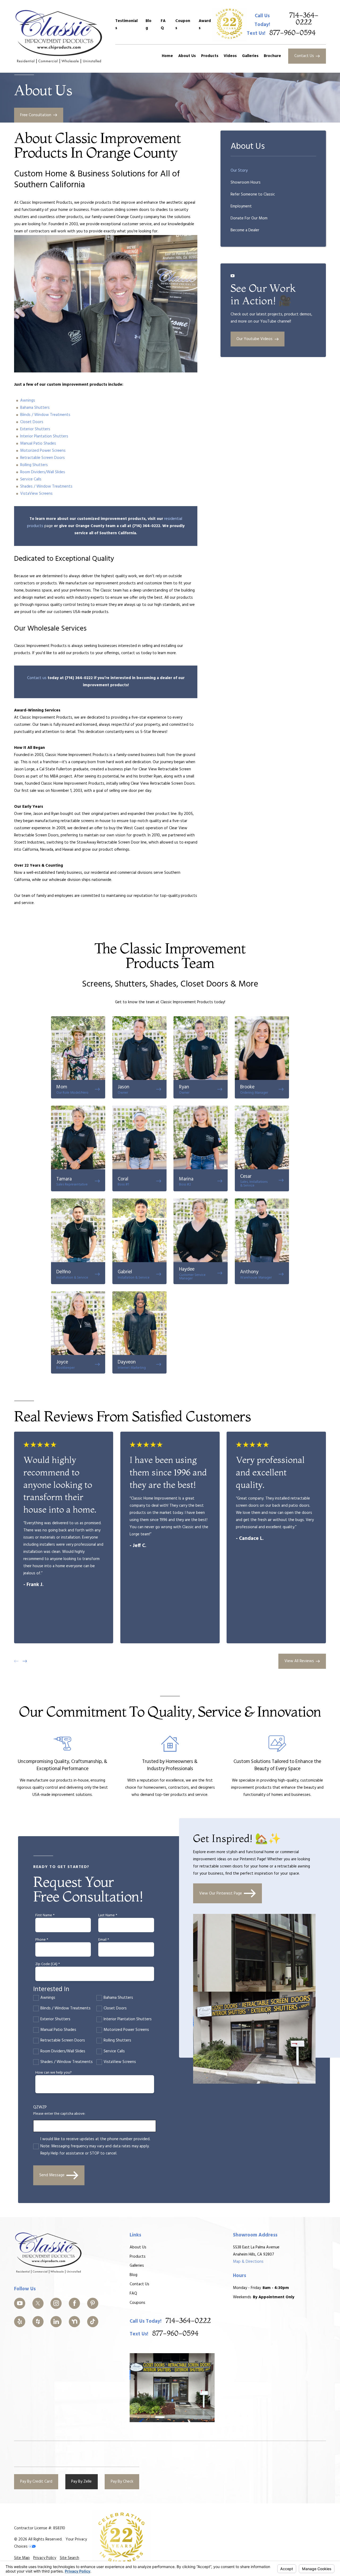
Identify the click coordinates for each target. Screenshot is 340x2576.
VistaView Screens (36, 494)
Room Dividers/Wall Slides (43, 472)
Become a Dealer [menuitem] (245, 230)
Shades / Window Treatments (47, 486)
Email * (104, 1940)
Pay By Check (122, 2482)
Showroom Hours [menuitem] (246, 183)
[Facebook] (74, 2303)
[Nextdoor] (74, 2322)
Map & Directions (248, 2262)
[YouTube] (20, 2303)
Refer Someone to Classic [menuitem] (253, 194)
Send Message (52, 2175)
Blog (148, 25)
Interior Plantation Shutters (44, 436)
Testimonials (126, 25)
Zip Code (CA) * (48, 1964)
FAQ (163, 25)
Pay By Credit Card (36, 2482)
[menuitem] (22, 2558)
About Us (138, 2247)
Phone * (42, 1940)
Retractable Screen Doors (42, 458)
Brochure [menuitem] (272, 56)
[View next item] (25, 1661)
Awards (205, 25)
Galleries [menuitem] (250, 56)
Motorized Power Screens (43, 451)
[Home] (59, 36)
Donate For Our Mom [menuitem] (249, 218)
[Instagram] (56, 2303)
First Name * (45, 1916)
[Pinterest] (93, 2303)
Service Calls (31, 479)
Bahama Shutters (35, 408)
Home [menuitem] (167, 56)
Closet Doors (32, 422)
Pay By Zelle (81, 2482)
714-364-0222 (304, 19)
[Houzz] (38, 2322)
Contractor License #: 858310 (40, 2528)
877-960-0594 (292, 33)
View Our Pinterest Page (221, 1893)
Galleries (137, 2266)
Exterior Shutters (35, 429)
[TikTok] (93, 2322)
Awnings (28, 401)
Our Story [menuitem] (239, 171)
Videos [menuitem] (230, 56)
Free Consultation (36, 115)
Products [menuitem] (210, 56)
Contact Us (304, 56)
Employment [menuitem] (241, 206)
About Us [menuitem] (187, 56)
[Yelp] (20, 2322)
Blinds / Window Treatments (46, 415)
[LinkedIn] (56, 2322)
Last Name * (108, 1916)
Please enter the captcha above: (59, 2114)
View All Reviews (299, 1661)
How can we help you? (54, 2073)
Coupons (183, 25)
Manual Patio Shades (38, 444)
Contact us (37, 678)
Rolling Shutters (34, 465)
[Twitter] (38, 2303)
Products (138, 2257)
